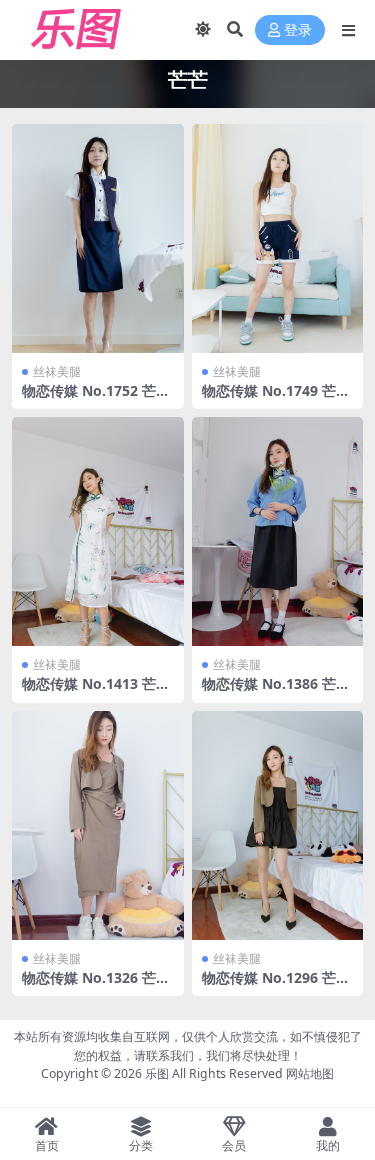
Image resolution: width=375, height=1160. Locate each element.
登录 (298, 30)
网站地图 (310, 1073)
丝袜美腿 (57, 371)
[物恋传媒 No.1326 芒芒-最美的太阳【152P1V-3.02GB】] (98, 825)
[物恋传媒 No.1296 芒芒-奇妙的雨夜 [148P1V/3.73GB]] (278, 825)
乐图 (157, 1073)
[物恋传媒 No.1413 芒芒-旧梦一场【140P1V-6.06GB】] (98, 531)
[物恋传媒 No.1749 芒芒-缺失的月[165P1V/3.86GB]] (278, 238)
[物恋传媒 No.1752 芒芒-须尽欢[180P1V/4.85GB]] (98, 238)
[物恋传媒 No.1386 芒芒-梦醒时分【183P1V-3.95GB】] (278, 531)
